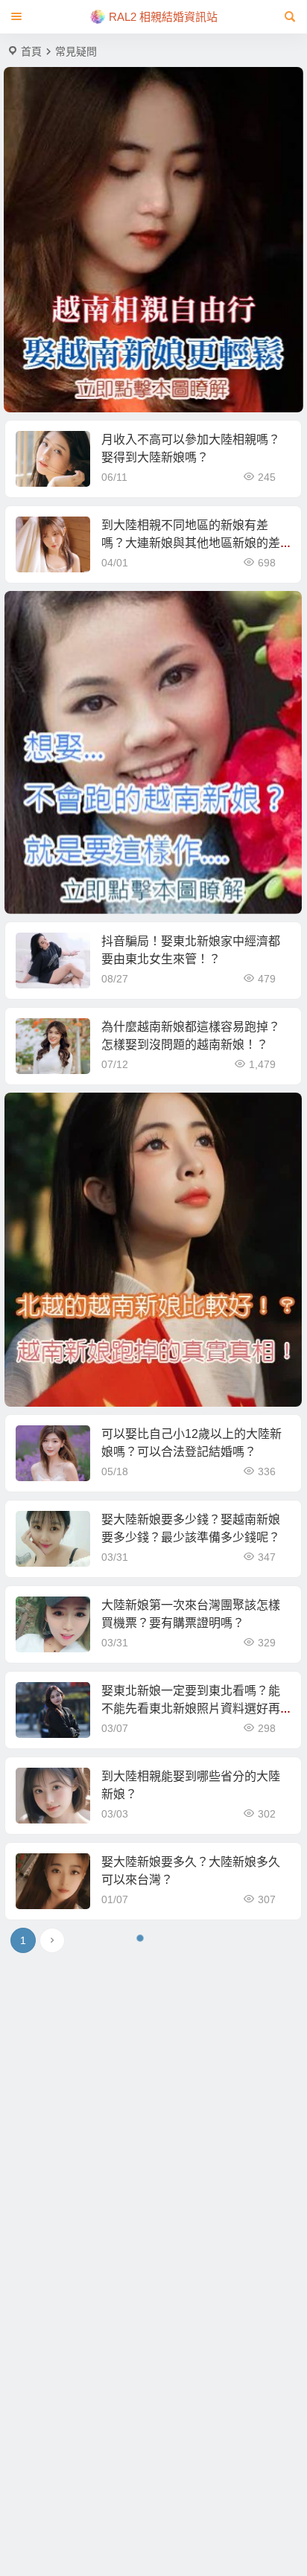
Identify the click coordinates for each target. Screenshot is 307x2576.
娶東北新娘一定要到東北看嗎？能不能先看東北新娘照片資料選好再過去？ (191, 1709)
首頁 (31, 51)
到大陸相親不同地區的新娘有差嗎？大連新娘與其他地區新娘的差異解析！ (191, 543)
